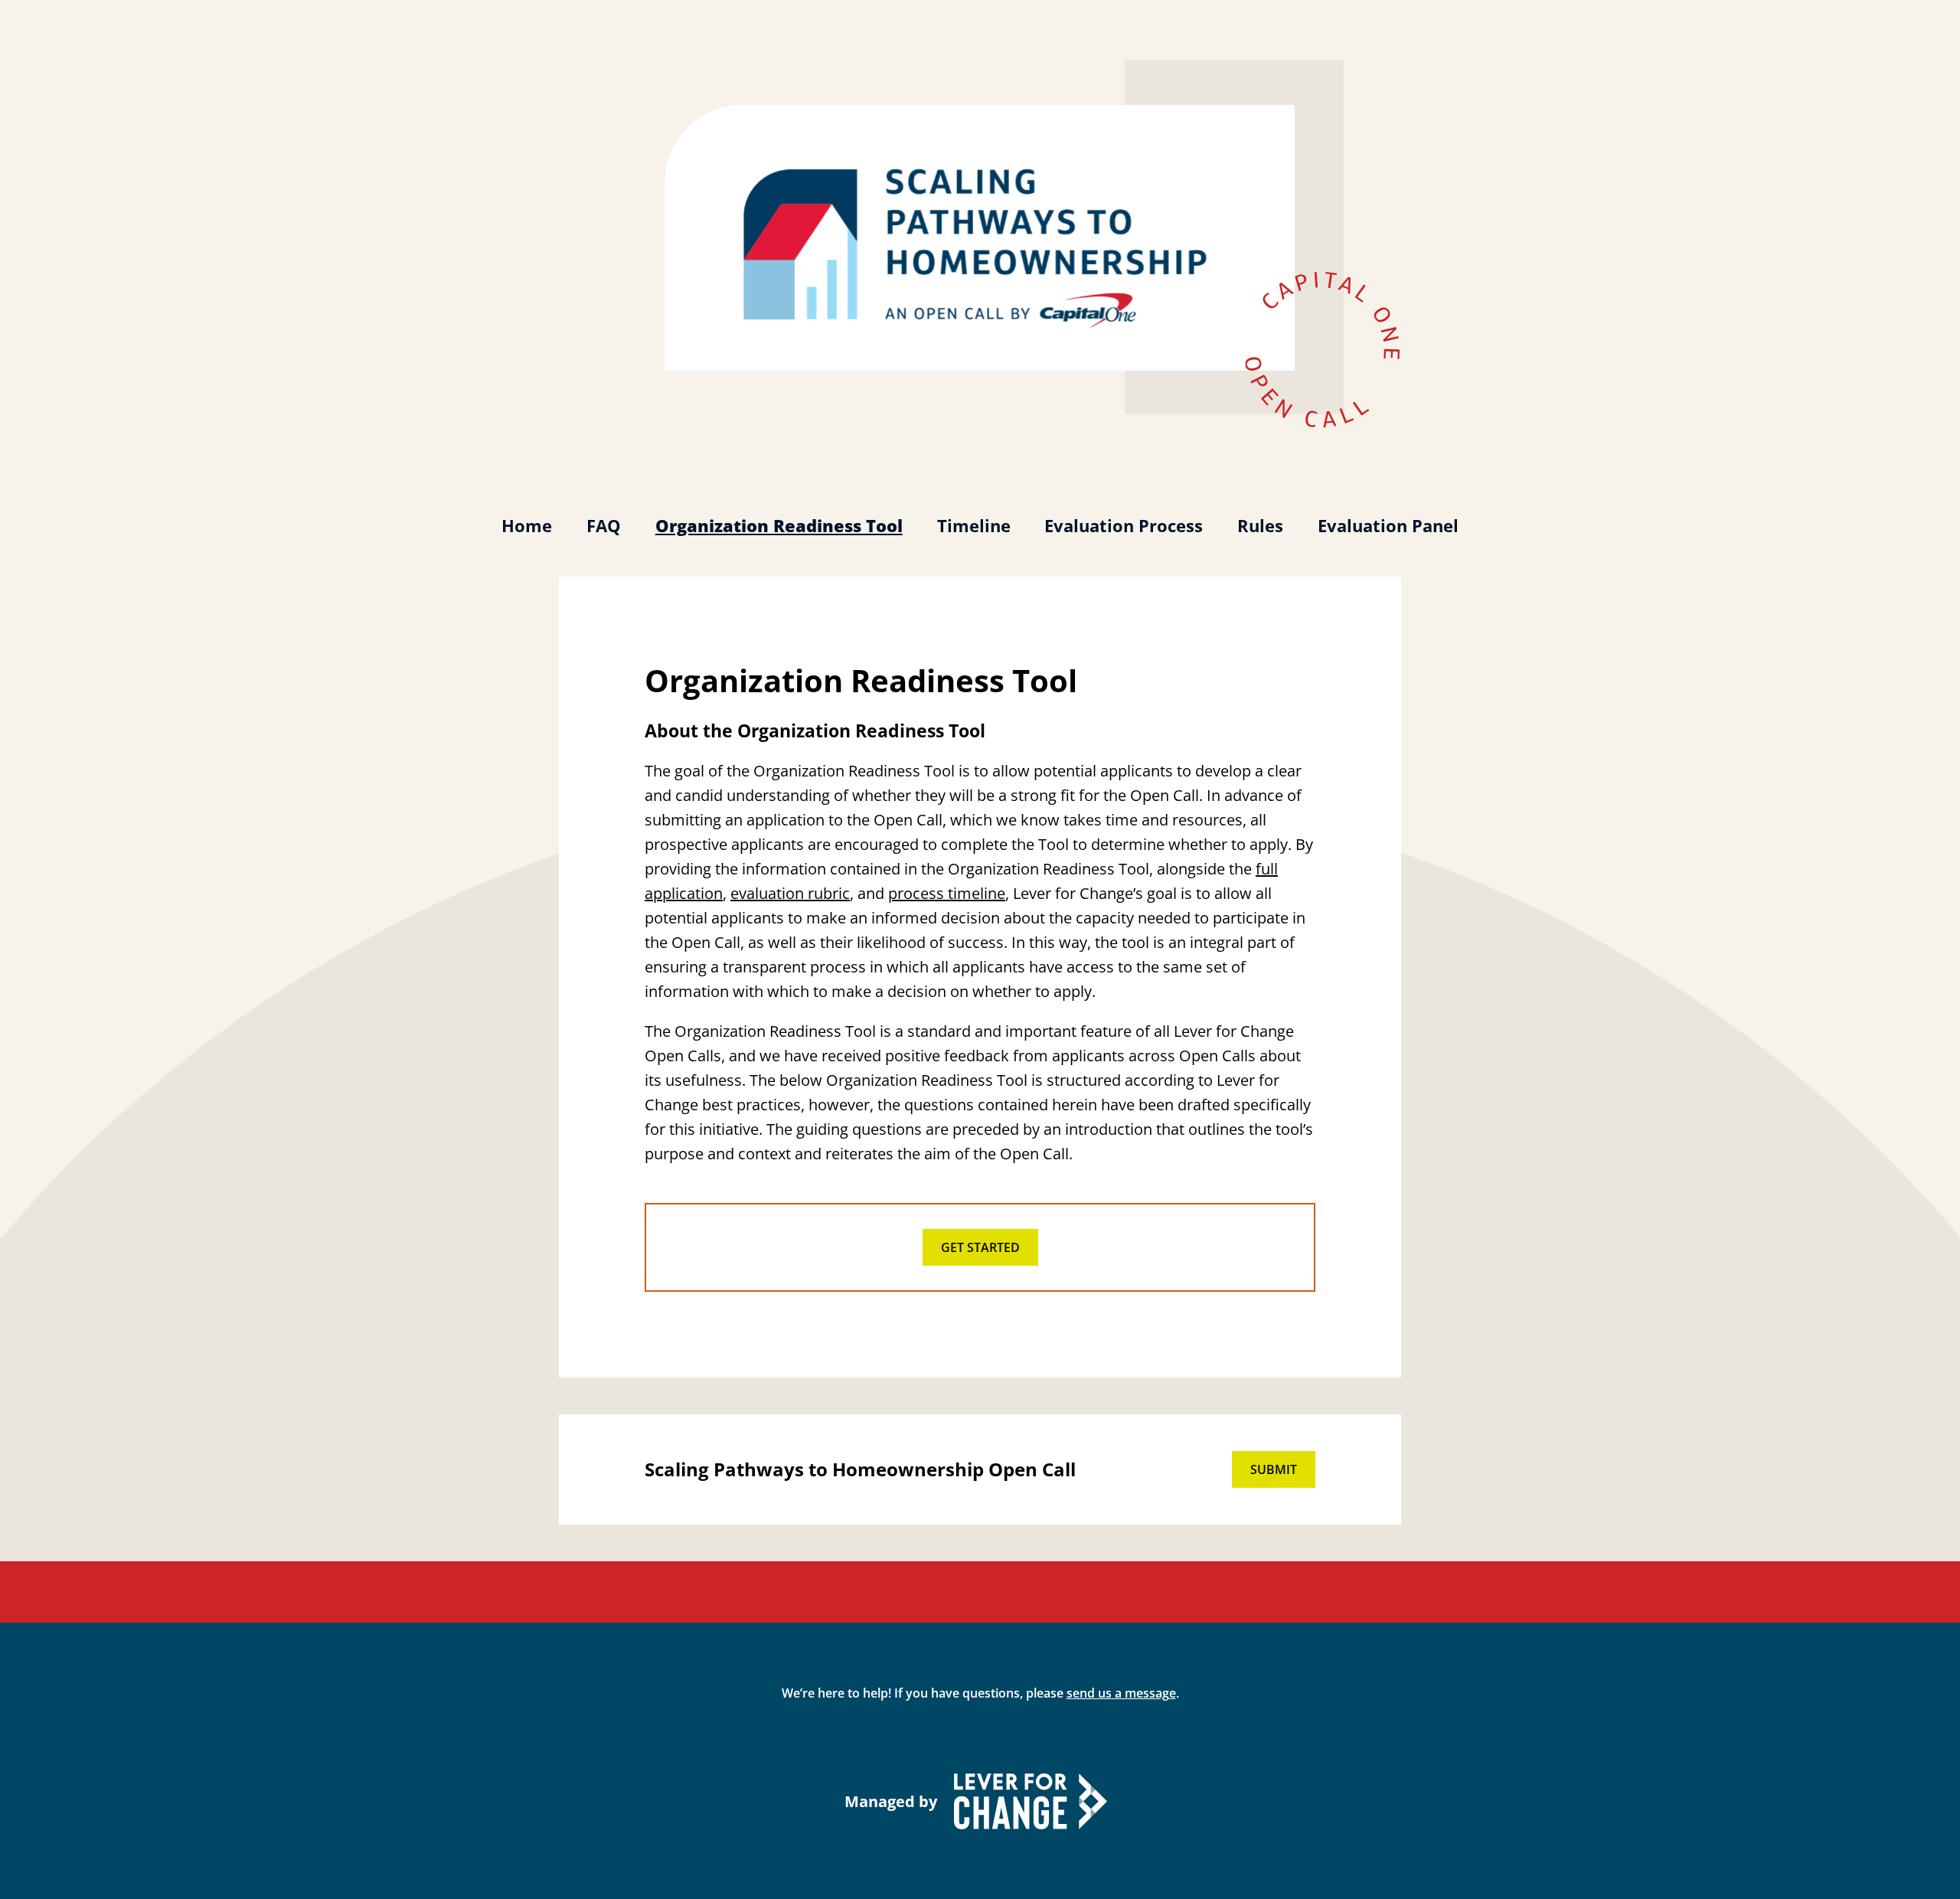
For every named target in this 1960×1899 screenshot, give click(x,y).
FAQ (604, 526)
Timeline (974, 526)
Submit (1274, 1469)
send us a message (1121, 1693)
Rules (1260, 526)
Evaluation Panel (1388, 526)
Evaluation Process (1124, 526)
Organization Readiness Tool (779, 526)
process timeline (947, 893)
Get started (980, 1247)
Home (527, 526)
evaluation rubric (790, 893)
